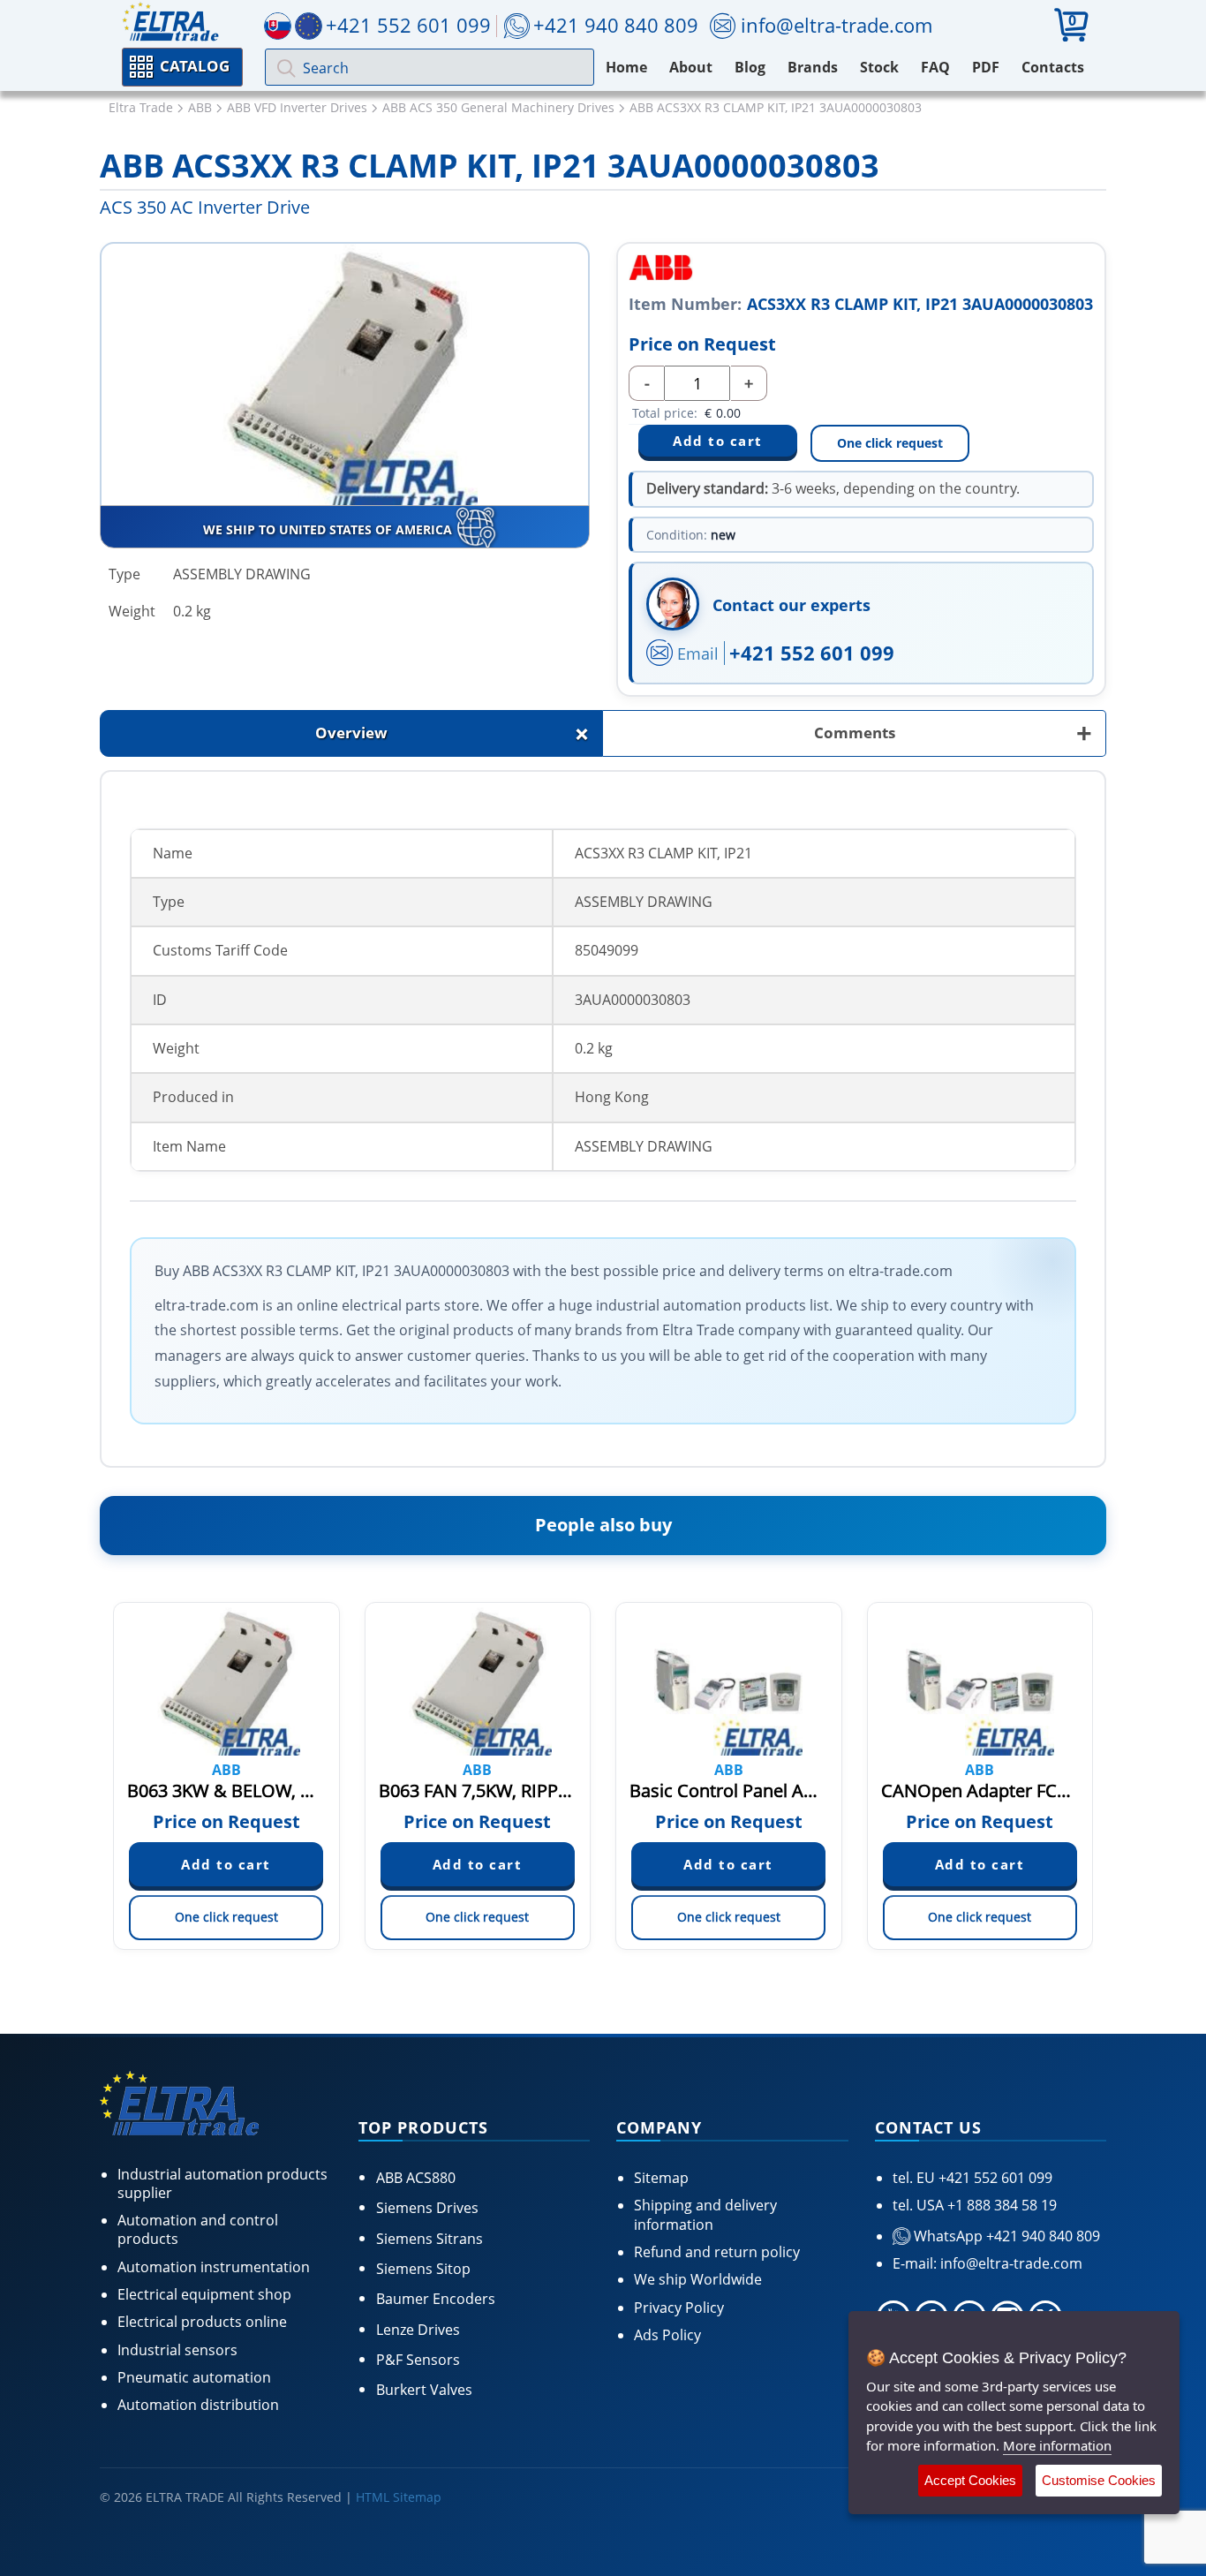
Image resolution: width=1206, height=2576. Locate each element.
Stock (879, 67)
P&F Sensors (418, 2360)
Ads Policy (667, 2335)
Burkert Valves (424, 2390)
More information (1057, 2445)
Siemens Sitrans (430, 2239)
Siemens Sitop (423, 2269)
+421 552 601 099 (812, 653)
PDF (986, 67)
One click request (890, 443)
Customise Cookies (1099, 2480)
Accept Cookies (970, 2480)
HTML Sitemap (399, 2497)
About (691, 67)
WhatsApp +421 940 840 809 (1005, 2236)
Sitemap (661, 2178)
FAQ (935, 67)
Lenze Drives (418, 2330)
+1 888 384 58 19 (1000, 2205)
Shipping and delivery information (705, 2214)
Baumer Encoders (436, 2299)
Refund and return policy (717, 2252)
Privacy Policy (679, 2308)
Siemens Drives (427, 2208)
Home (626, 67)
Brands (813, 67)
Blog (750, 67)
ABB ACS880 (416, 2178)
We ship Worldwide (698, 2279)
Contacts (1053, 67)
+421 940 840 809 (616, 25)
